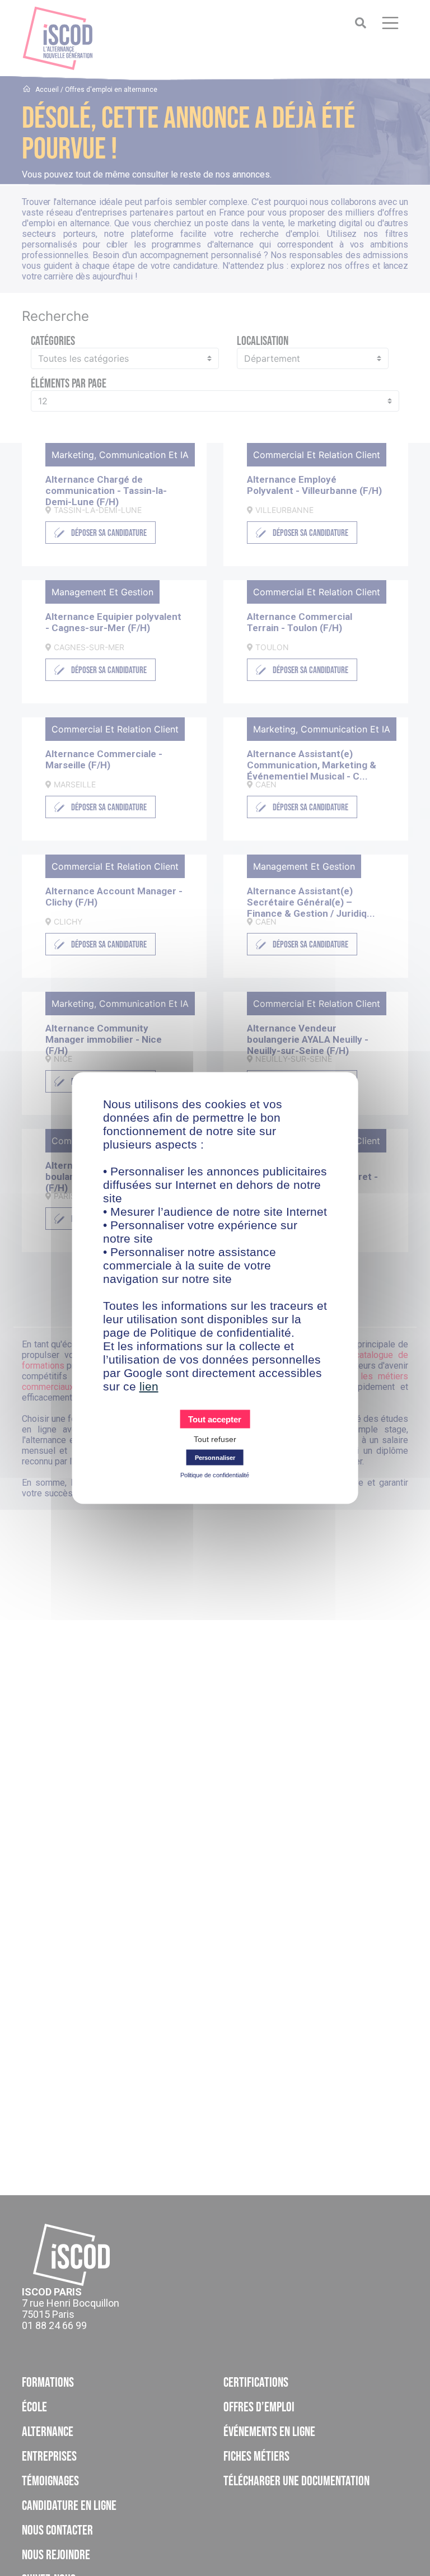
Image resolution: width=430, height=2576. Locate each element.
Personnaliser (215, 1458)
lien (149, 1386)
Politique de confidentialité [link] (215, 1475)
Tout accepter (215, 1419)
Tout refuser (215, 1439)
